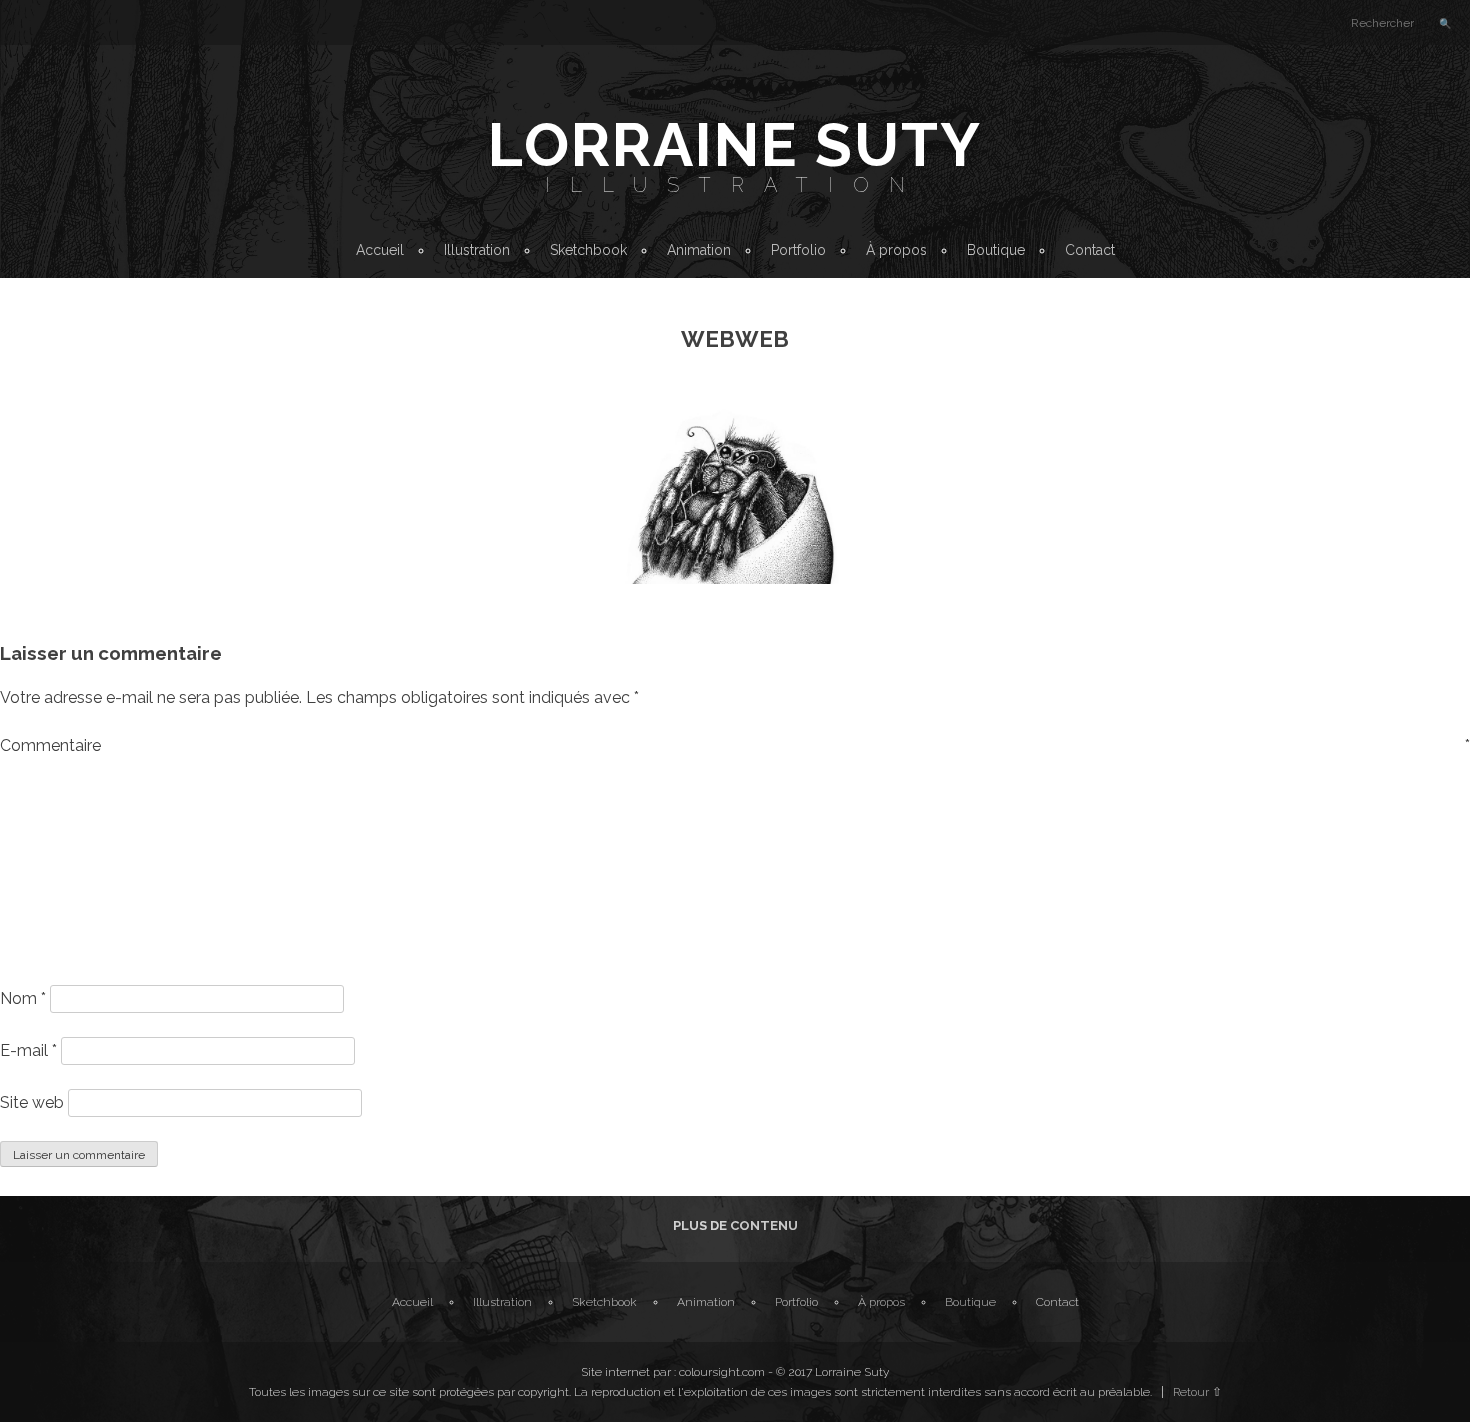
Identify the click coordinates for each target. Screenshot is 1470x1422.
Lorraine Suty (735, 145)
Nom (23, 998)
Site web (32, 1102)
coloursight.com (722, 1372)
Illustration (735, 185)
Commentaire (735, 745)
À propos (896, 250)
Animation (699, 250)
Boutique (996, 250)
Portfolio (798, 250)
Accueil (380, 250)
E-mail (28, 1050)
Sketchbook (588, 250)
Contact (1090, 250)
